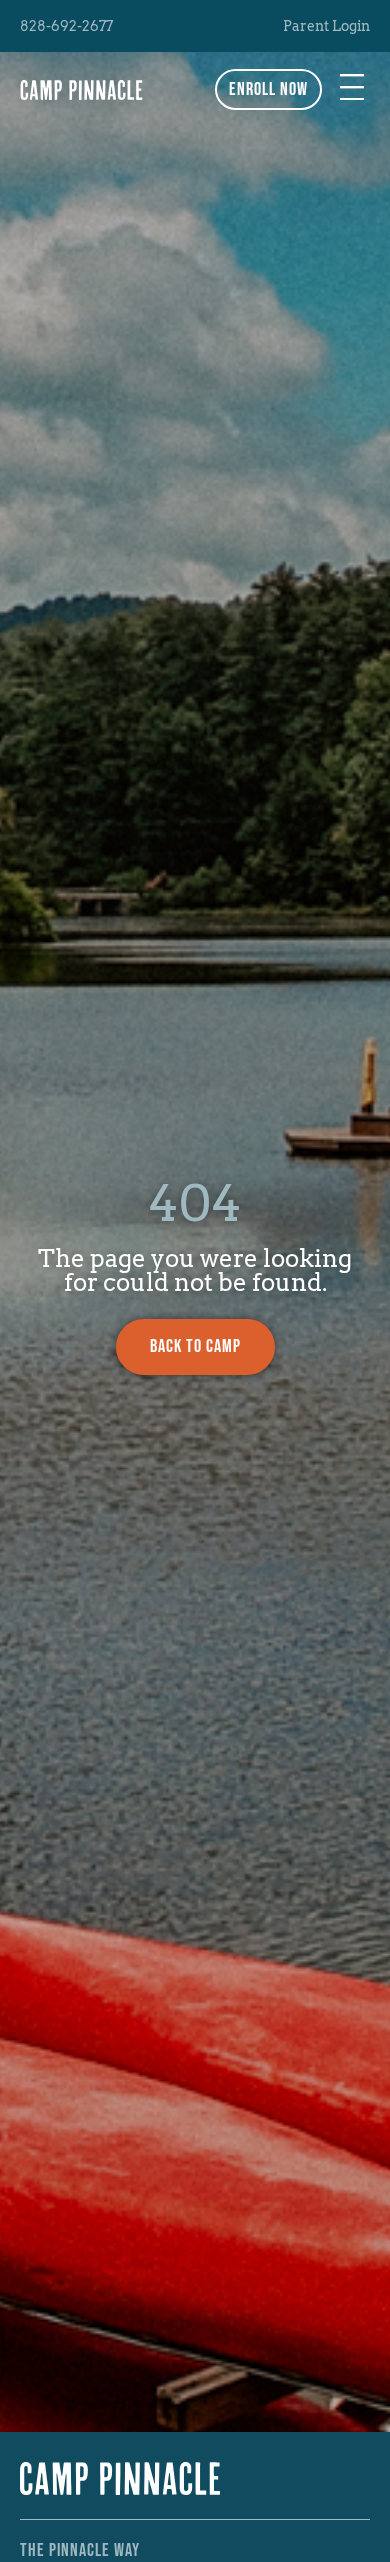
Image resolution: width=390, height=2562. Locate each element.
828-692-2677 (66, 26)
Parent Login (326, 26)
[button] (352, 89)
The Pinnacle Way (80, 2550)
